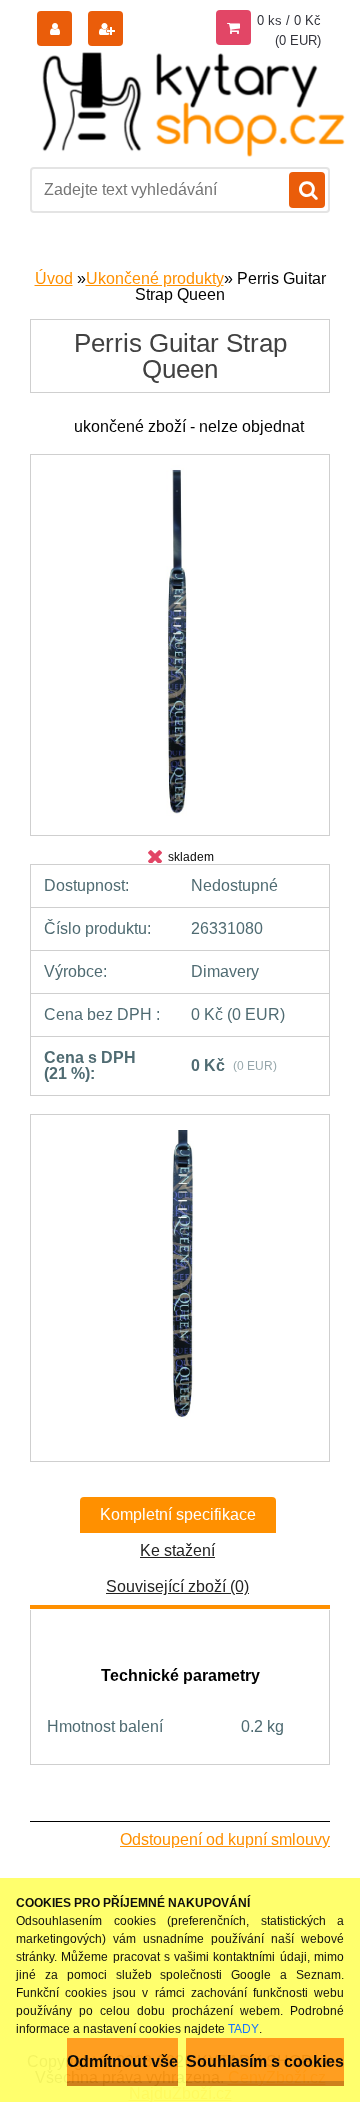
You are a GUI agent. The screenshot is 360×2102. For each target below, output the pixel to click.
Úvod (54, 278)
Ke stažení (177, 1550)
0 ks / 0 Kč (289, 20)
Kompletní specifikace (178, 1514)
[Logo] (195, 103)
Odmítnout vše (122, 2061)
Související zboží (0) (177, 1586)
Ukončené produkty (155, 278)
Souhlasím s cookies (265, 2061)
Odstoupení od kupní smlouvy (225, 1839)
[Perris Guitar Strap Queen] (180, 472)
